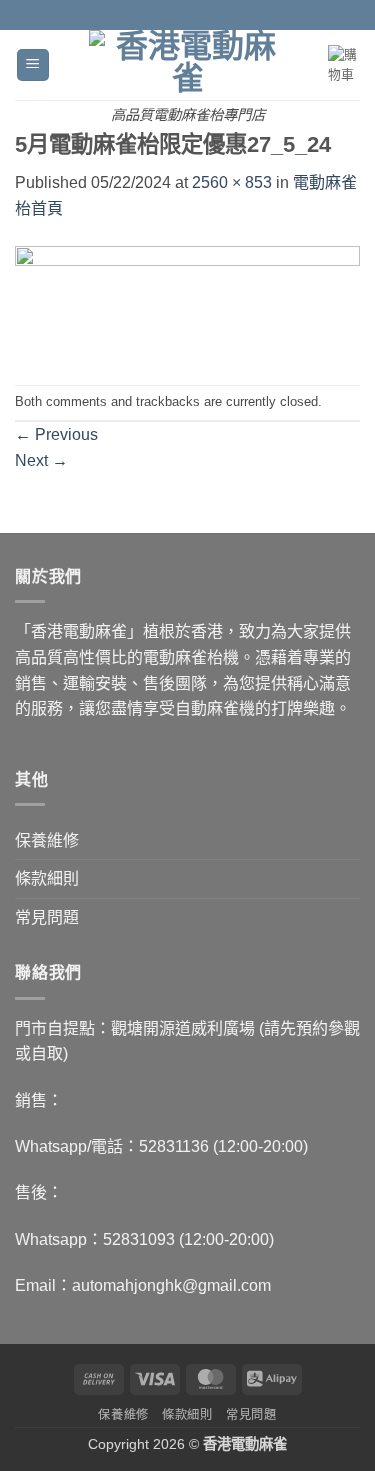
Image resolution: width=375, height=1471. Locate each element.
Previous (56, 434)
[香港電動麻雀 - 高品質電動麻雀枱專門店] (187, 63)
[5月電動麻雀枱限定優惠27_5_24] (187, 301)
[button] (33, 65)
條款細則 (47, 878)
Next (41, 460)
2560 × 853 (232, 182)
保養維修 (47, 840)
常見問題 (47, 917)
